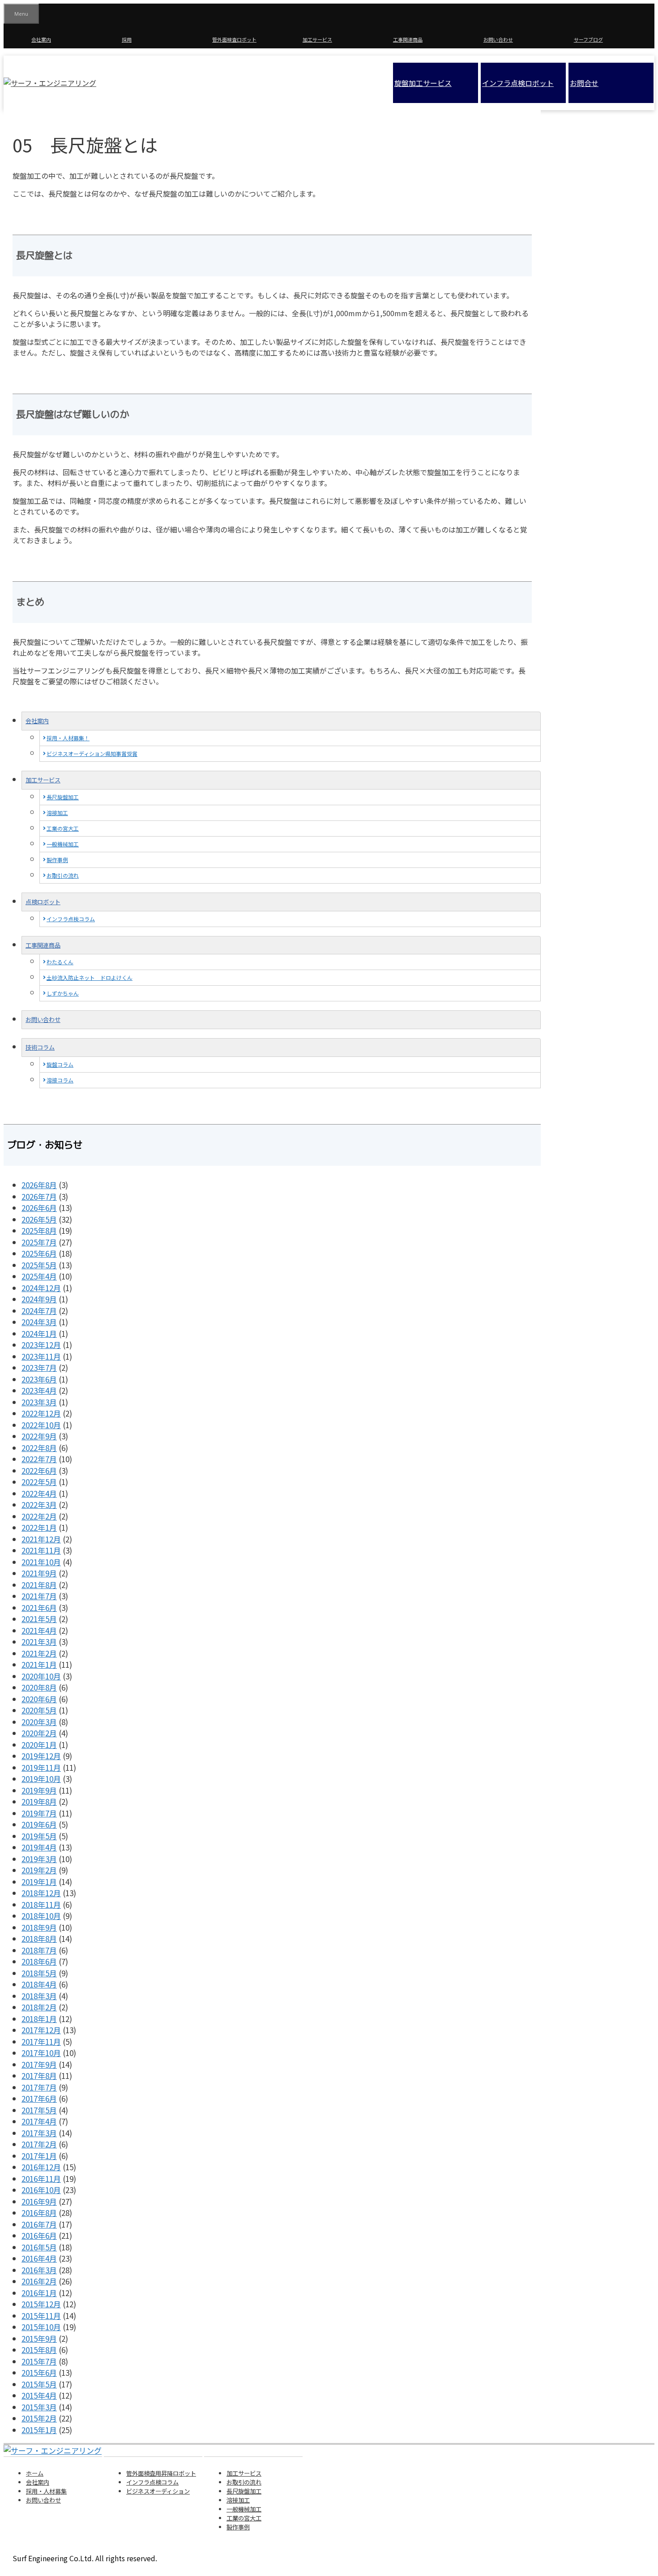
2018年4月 (39, 1984)
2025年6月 (39, 1253)
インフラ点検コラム (71, 919)
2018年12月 (41, 1893)
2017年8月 (39, 2076)
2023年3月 (39, 1402)
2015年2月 (39, 2418)
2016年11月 (41, 2179)
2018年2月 (39, 2007)
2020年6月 (39, 1699)
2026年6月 (39, 1208)
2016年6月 (39, 2235)
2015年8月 (39, 2350)
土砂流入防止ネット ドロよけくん (90, 977)
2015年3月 (39, 2407)
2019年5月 (39, 1836)
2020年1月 (39, 1745)
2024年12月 (41, 1288)
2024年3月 (39, 1322)
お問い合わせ (498, 39)
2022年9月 (39, 1436)
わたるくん (60, 962)
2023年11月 (41, 1356)
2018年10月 (41, 1916)
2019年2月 (39, 1870)
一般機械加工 (63, 844)
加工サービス (317, 39)
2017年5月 (39, 2110)
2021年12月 (41, 1539)
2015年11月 (41, 2316)
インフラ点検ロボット (518, 83)
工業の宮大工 (63, 828)
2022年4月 (39, 1493)
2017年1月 (39, 2156)
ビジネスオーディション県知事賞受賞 (92, 753)
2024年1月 (39, 1333)
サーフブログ (588, 39)
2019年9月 (39, 1790)
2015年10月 (41, 2327)
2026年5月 (39, 1219)
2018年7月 (39, 1950)
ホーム (35, 2473)
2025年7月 (39, 1242)
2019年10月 (41, 1779)
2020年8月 (39, 1687)
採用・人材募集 (46, 2491)
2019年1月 (39, 1882)
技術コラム (40, 1047)
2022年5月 (39, 1482)
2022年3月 (39, 1505)
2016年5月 (39, 2247)
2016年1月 (39, 2293)
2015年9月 (39, 2338)
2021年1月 (39, 1664)
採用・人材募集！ (68, 738)
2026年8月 (39, 1185)
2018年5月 (39, 1973)
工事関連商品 (408, 39)
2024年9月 (39, 1299)
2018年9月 (39, 1927)
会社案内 (41, 39)
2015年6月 (39, 2372)
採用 (127, 39)
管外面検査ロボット (234, 39)
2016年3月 (39, 2270)
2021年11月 (41, 1550)
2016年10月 (41, 2190)
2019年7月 (39, 1813)
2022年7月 (39, 1459)
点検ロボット (43, 902)
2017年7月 (39, 2087)
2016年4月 (39, 2258)
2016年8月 (39, 2213)
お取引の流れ (63, 875)
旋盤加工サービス (423, 83)
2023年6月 (39, 1379)
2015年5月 (39, 2384)
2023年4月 (39, 1390)
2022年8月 (39, 1448)
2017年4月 (39, 2121)
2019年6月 (39, 1824)
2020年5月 (39, 1710)
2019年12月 (41, 1756)
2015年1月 (39, 2430)
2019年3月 (39, 1859)
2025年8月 (39, 1230)
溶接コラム (60, 1080)
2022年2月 (39, 1516)
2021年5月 (39, 1619)
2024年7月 (39, 1311)
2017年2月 (39, 2144)
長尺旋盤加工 (63, 797)
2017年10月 (41, 2053)
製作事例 (57, 860)
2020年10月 (41, 1676)
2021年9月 (39, 1573)
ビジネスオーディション (158, 2491)
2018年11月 (41, 1904)
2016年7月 (39, 2224)
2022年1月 (39, 1527)
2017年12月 (41, 2030)
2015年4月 (39, 2395)
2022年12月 (41, 1413)
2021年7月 (39, 1596)
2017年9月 (39, 2064)
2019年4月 (39, 1847)
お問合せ (584, 83)
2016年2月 (39, 2281)
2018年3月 (39, 1996)
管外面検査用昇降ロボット (161, 2473)
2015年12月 (41, 2304)
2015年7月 (39, 2361)
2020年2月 (39, 1733)
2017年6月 (39, 2098)
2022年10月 (41, 1425)
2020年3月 (39, 1722)
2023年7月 (39, 1367)
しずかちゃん (63, 993)
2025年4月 (39, 1276)
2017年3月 (39, 2133)
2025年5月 (39, 1265)
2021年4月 (39, 1630)
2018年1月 (39, 2019)
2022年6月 (39, 1470)
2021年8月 (39, 1585)
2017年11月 (41, 2041)
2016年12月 (41, 2167)
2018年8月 (39, 1938)
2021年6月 (39, 1608)
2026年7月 (39, 1196)
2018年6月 (39, 1961)
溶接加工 (57, 813)
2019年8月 (39, 1801)
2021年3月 (39, 1642)
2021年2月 (39, 1653)
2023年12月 (41, 1345)
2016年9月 (39, 2201)
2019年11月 (41, 1767)
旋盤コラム (60, 1064)
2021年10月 (41, 1562)
